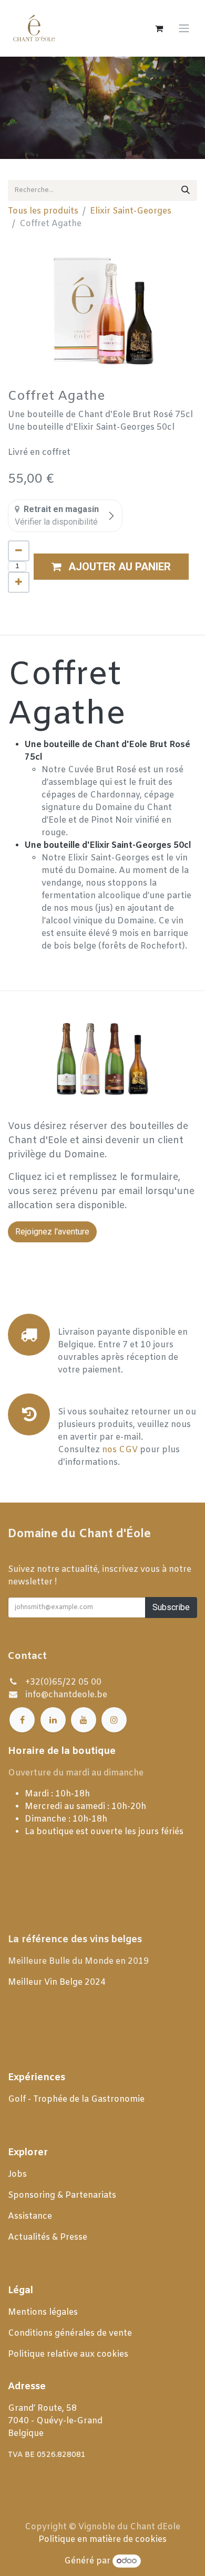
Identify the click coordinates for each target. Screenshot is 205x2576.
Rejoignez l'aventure (52, 1232)
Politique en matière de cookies (102, 2540)
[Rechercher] (186, 190)
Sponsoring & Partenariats (62, 2195)
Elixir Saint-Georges (131, 211)
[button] (111, 567)
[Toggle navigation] (184, 29)
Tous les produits (43, 211)
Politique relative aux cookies (68, 2354)
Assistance (30, 2216)
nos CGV (120, 1450)
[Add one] (19, 582)
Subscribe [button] (171, 1607)
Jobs (18, 2174)
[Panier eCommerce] (159, 28)
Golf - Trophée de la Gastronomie (77, 2099)
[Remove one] (19, 551)
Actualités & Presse (48, 2237)
